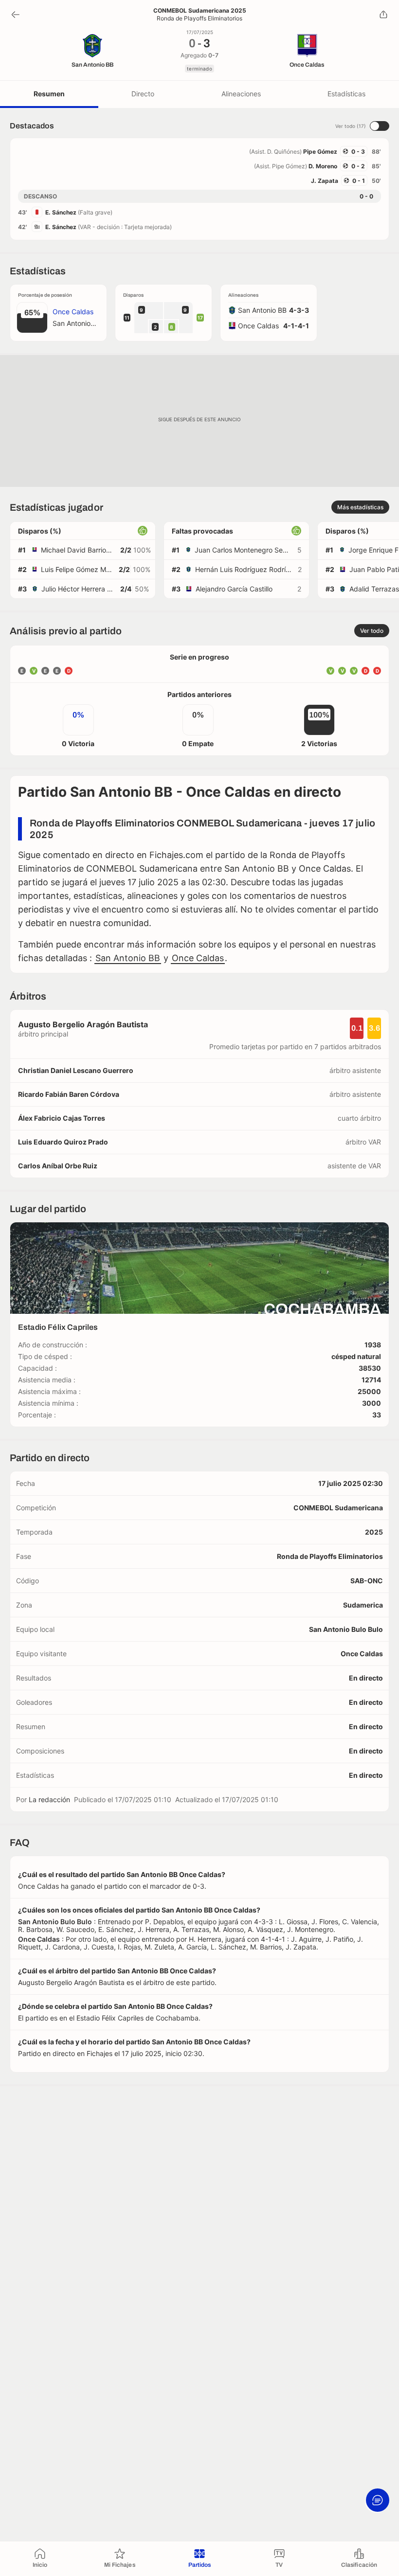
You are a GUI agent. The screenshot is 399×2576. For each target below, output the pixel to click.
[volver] (16, 15)
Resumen (49, 94)
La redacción (49, 1799)
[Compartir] (383, 15)
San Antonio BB (128, 958)
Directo (143, 94)
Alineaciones (241, 94)
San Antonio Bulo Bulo (346, 1629)
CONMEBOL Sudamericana (338, 1508)
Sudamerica (363, 1605)
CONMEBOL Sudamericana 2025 (200, 11)
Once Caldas (198, 958)
